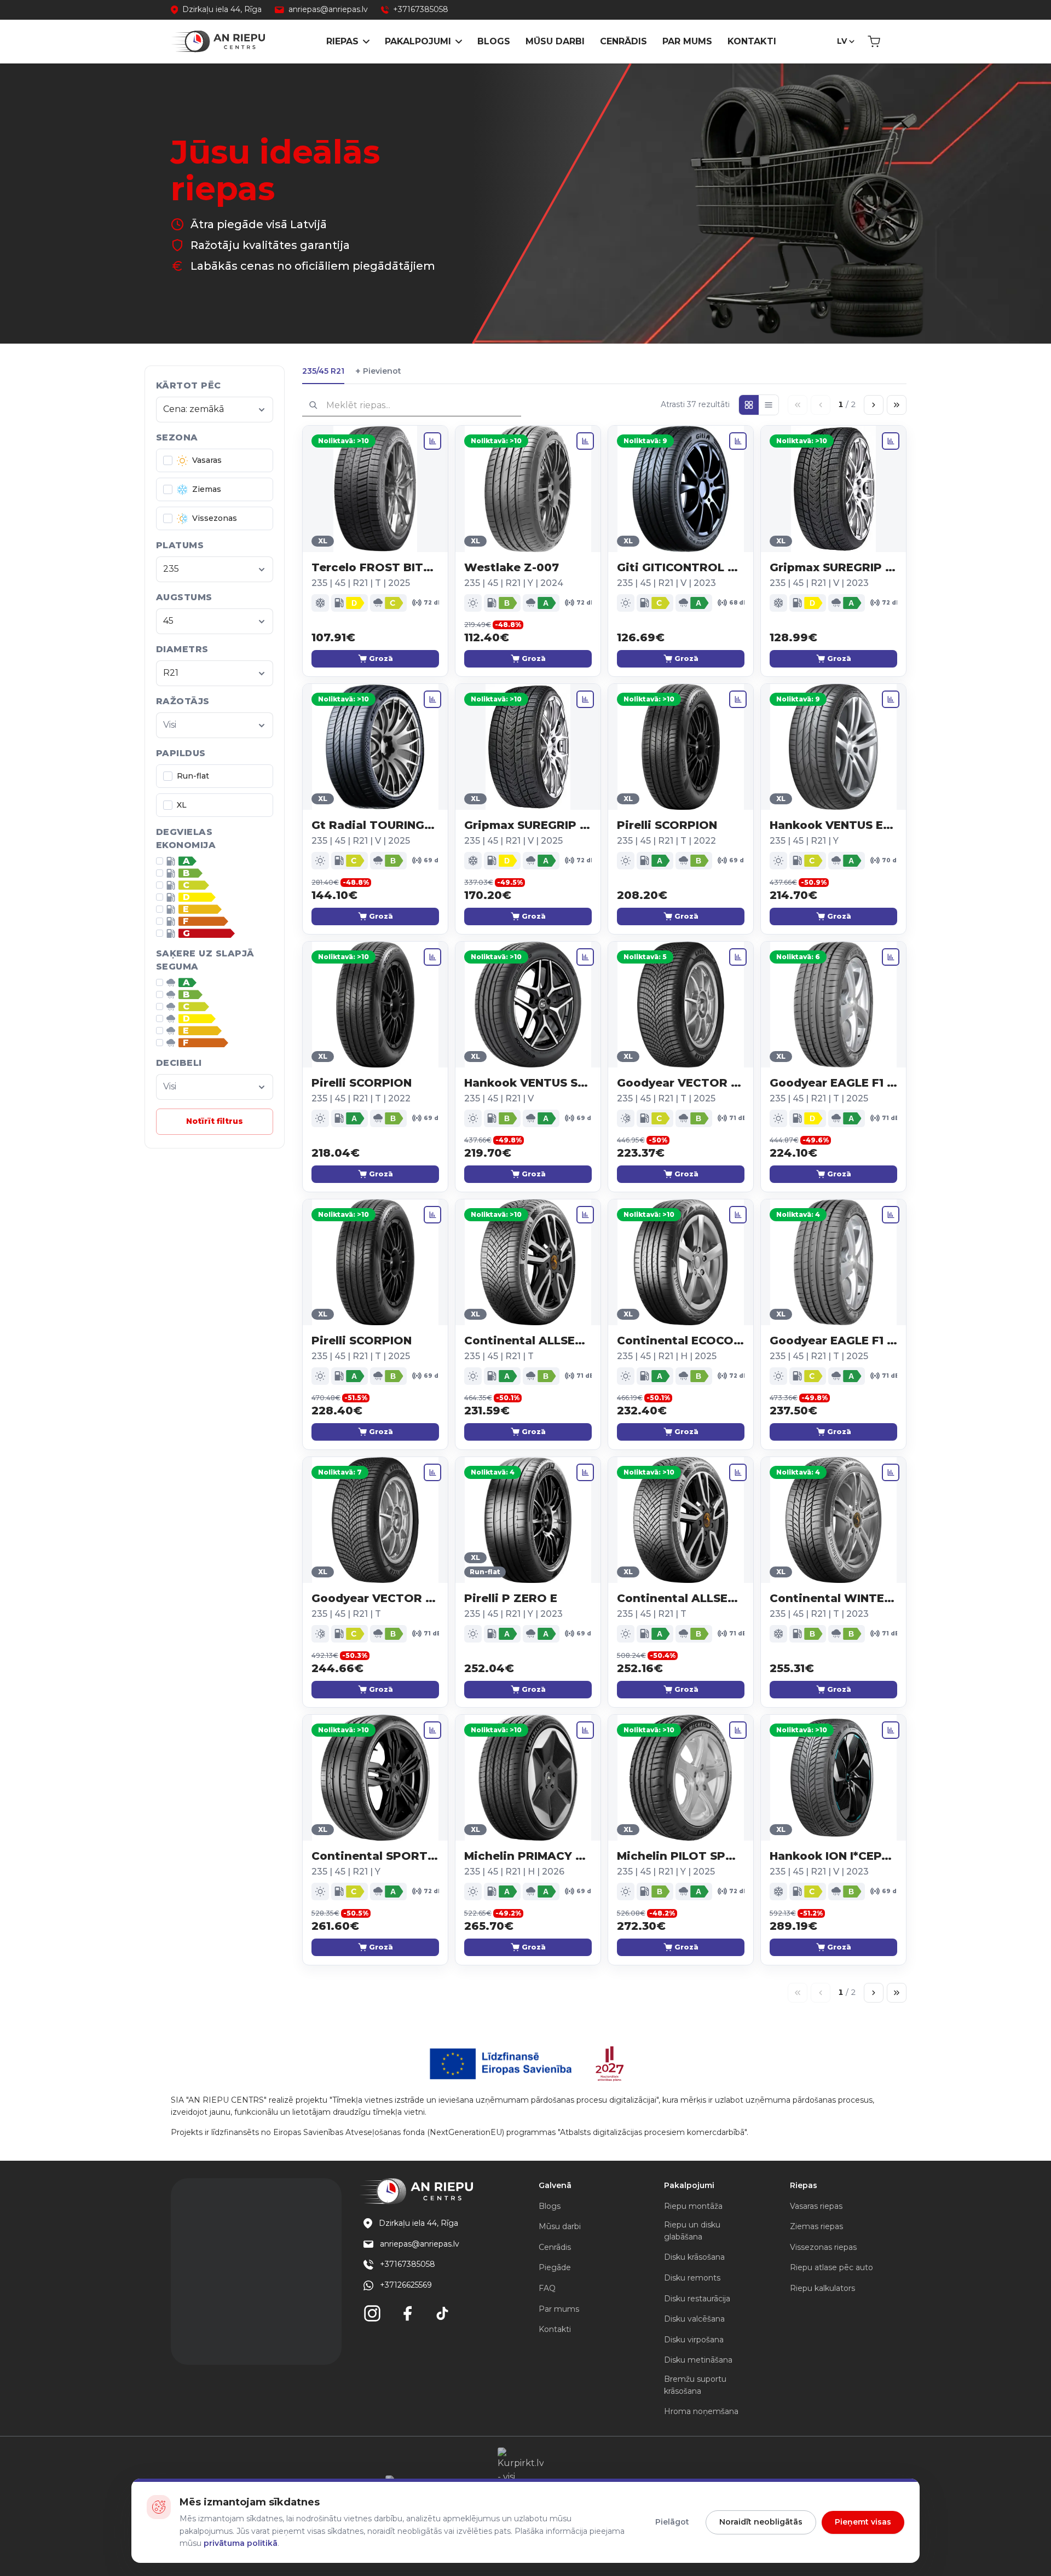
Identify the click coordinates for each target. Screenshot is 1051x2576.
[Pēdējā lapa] (897, 405)
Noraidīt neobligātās (761, 2522)
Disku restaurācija (697, 2299)
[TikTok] (442, 2313)
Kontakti (752, 41)
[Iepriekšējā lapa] (821, 405)
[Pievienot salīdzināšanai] (432, 441)
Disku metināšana (698, 2360)
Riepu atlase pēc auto (831, 2267)
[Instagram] (372, 2313)
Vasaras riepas (816, 2206)
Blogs (494, 41)
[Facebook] (407, 2313)
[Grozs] (874, 42)
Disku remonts (692, 2278)
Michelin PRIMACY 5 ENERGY (528, 1856)
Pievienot (378, 371)
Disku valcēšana (694, 2319)
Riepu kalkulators (822, 2288)
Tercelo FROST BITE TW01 (375, 567)
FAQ (547, 2288)
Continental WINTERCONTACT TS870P (833, 1598)
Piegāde (555, 2267)
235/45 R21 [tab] (323, 371)
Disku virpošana (694, 2340)
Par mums (687, 41)
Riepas (342, 41)
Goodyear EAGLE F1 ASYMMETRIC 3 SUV (833, 1083)
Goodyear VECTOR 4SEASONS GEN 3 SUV (681, 1083)
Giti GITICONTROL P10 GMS (681, 567)
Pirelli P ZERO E (511, 1598)
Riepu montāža (693, 2206)
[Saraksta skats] (769, 405)
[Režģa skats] (749, 405)
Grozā (381, 658)
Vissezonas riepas (823, 2247)
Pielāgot (672, 2522)
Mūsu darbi (555, 41)
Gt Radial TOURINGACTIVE (375, 825)
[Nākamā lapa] (874, 405)
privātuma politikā (241, 2543)
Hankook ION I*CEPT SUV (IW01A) (833, 1856)
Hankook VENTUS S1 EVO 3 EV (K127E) (528, 1083)
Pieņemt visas (863, 2522)
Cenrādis (623, 41)
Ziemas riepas (816, 2226)
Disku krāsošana (694, 2257)
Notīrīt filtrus (215, 1121)
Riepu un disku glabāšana (692, 2231)
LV (842, 41)
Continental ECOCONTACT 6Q (681, 1341)
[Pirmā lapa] (798, 405)
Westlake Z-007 (512, 567)
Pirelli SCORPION (667, 825)
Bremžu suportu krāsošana (695, 2385)
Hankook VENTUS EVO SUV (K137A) (833, 825)
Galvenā (555, 2185)
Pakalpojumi (418, 41)
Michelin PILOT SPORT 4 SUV (681, 1856)
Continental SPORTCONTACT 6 (375, 1856)
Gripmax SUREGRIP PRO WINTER (833, 567)
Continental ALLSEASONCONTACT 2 (528, 1341)
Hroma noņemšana (701, 2411)
